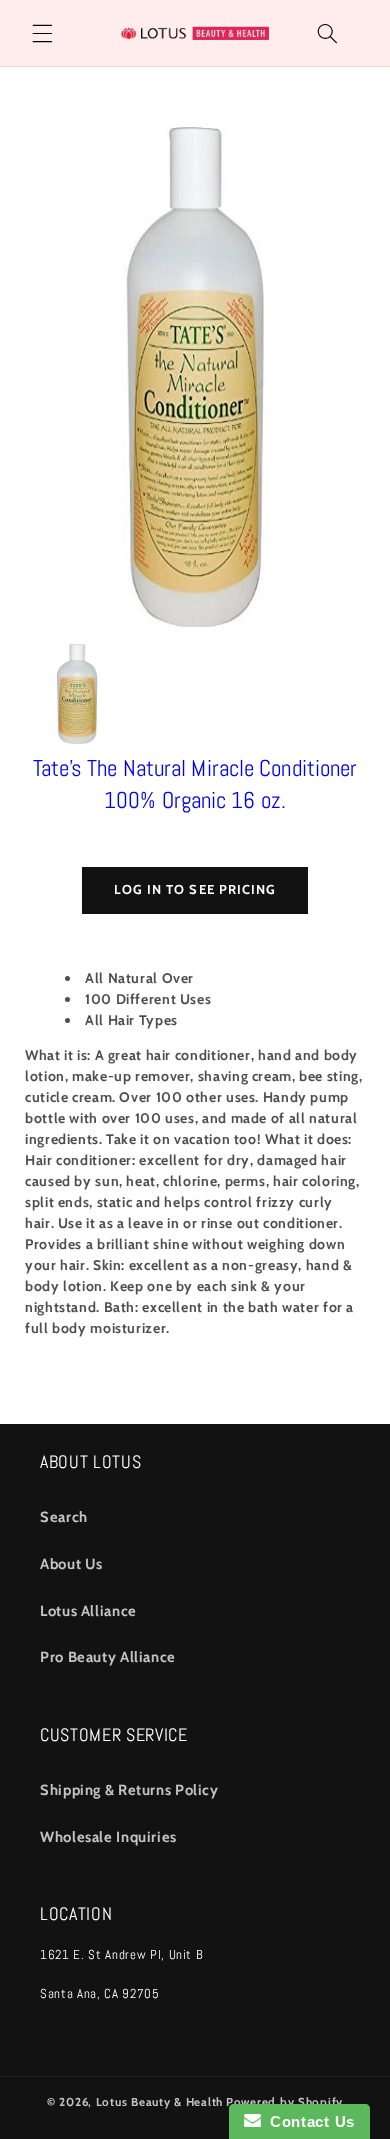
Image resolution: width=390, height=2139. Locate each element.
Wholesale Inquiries (108, 1837)
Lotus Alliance (88, 1611)
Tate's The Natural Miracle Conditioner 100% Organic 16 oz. (195, 784)
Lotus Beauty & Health (159, 2102)
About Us (71, 1564)
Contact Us (308, 2121)
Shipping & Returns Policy (129, 1790)
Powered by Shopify (284, 2102)
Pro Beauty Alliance (108, 1657)
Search (64, 1517)
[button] (42, 33)
